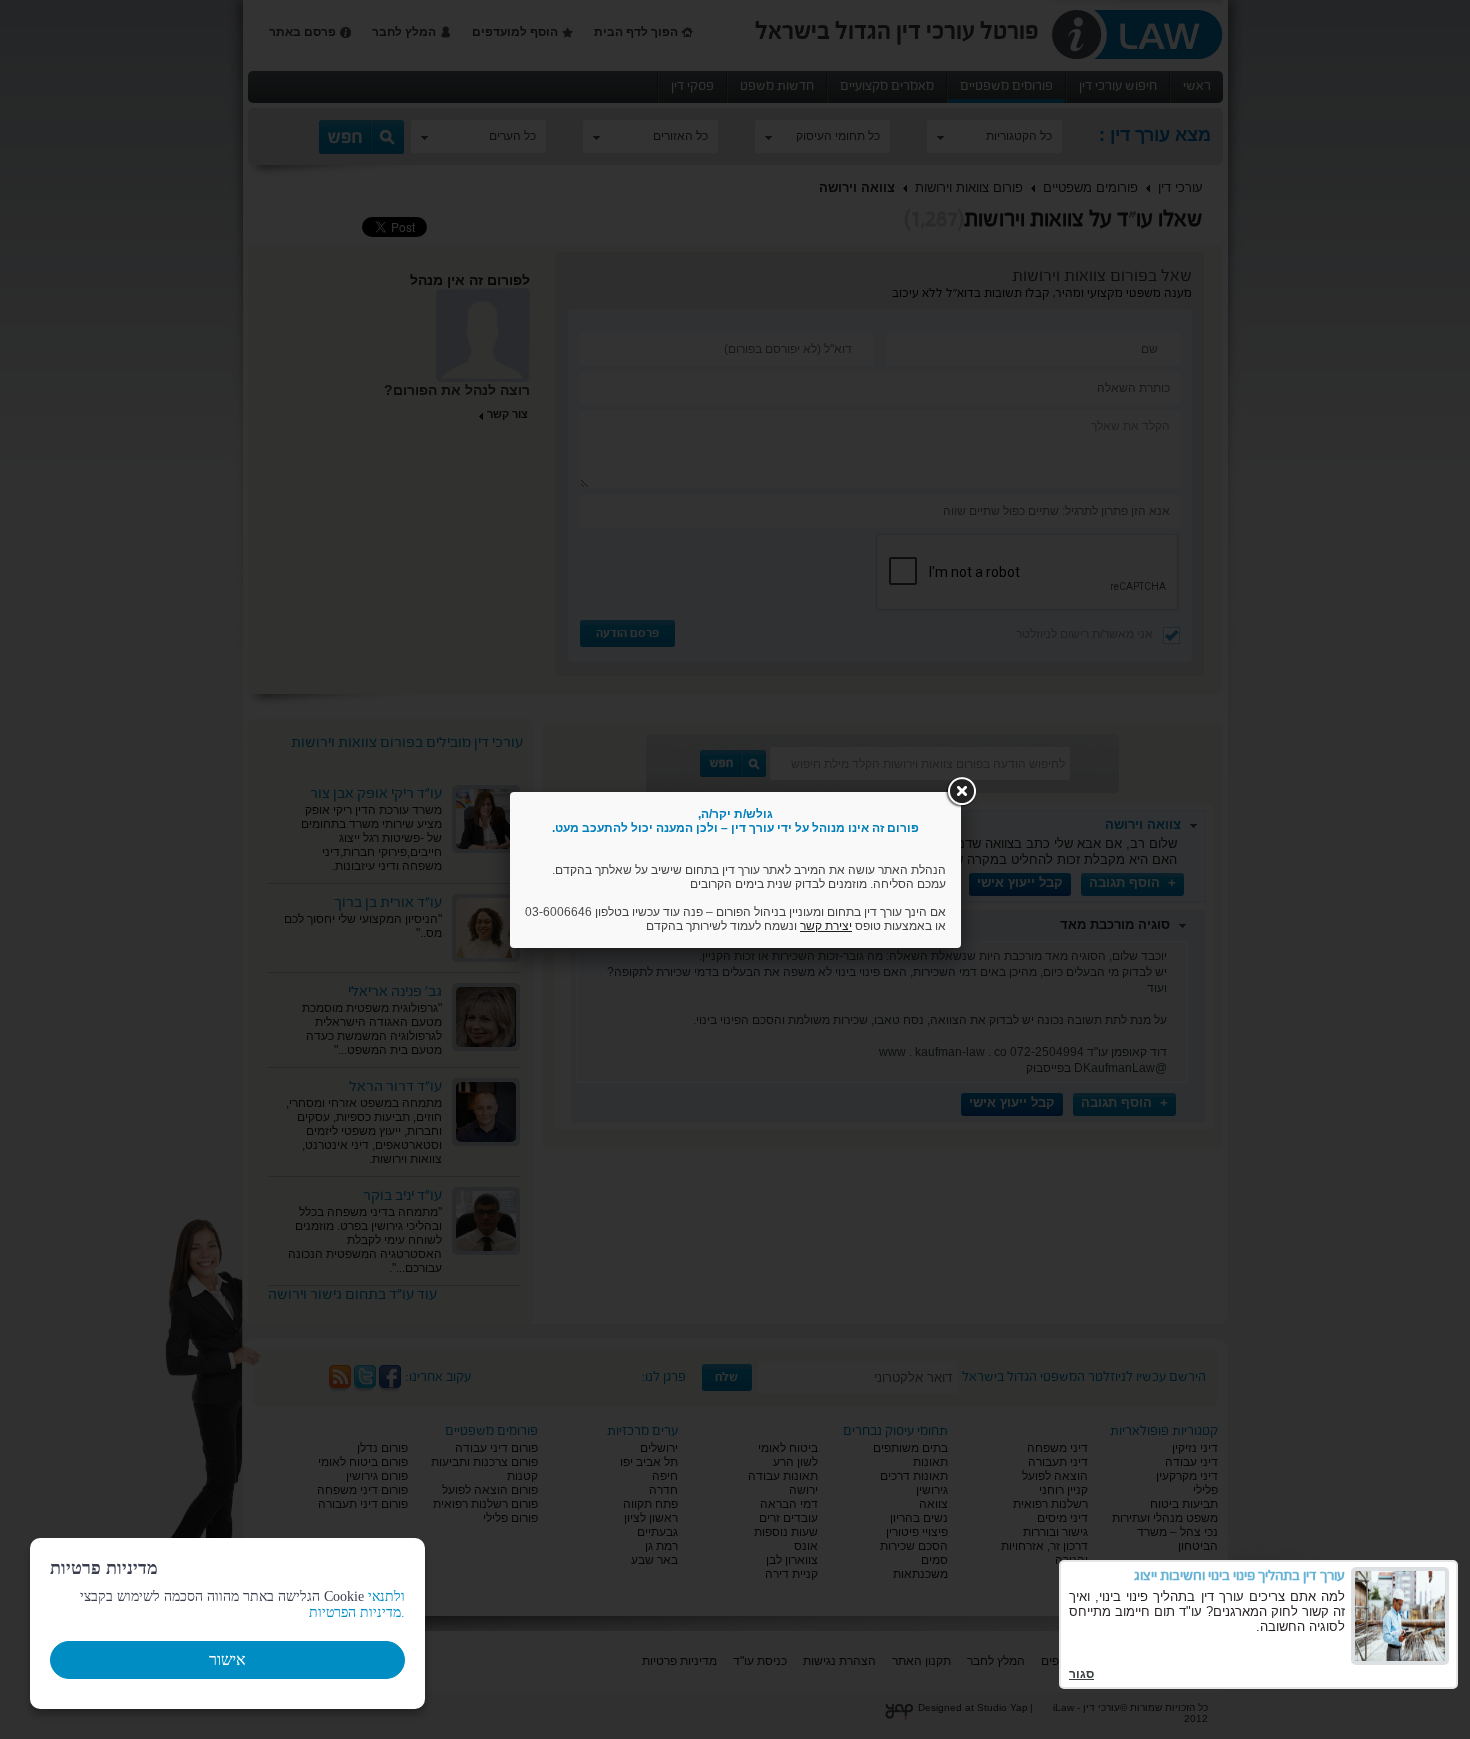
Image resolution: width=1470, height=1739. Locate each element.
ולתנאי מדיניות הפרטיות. (357, 1604)
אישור (227, 1659)
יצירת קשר (826, 926)
